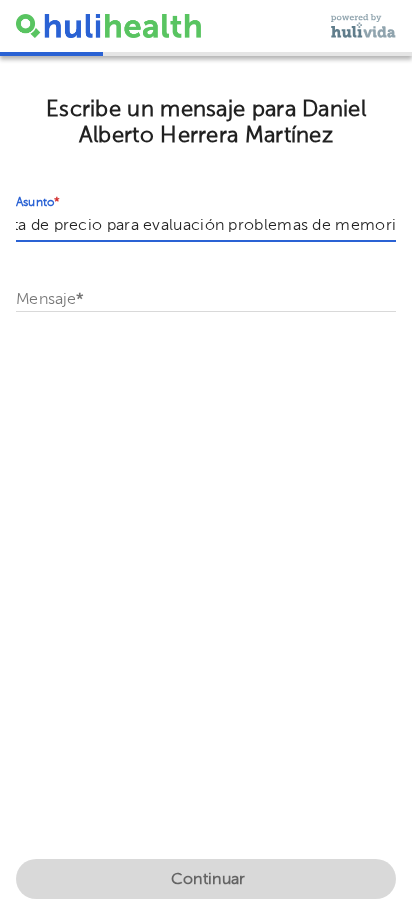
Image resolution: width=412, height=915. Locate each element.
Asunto (38, 203)
